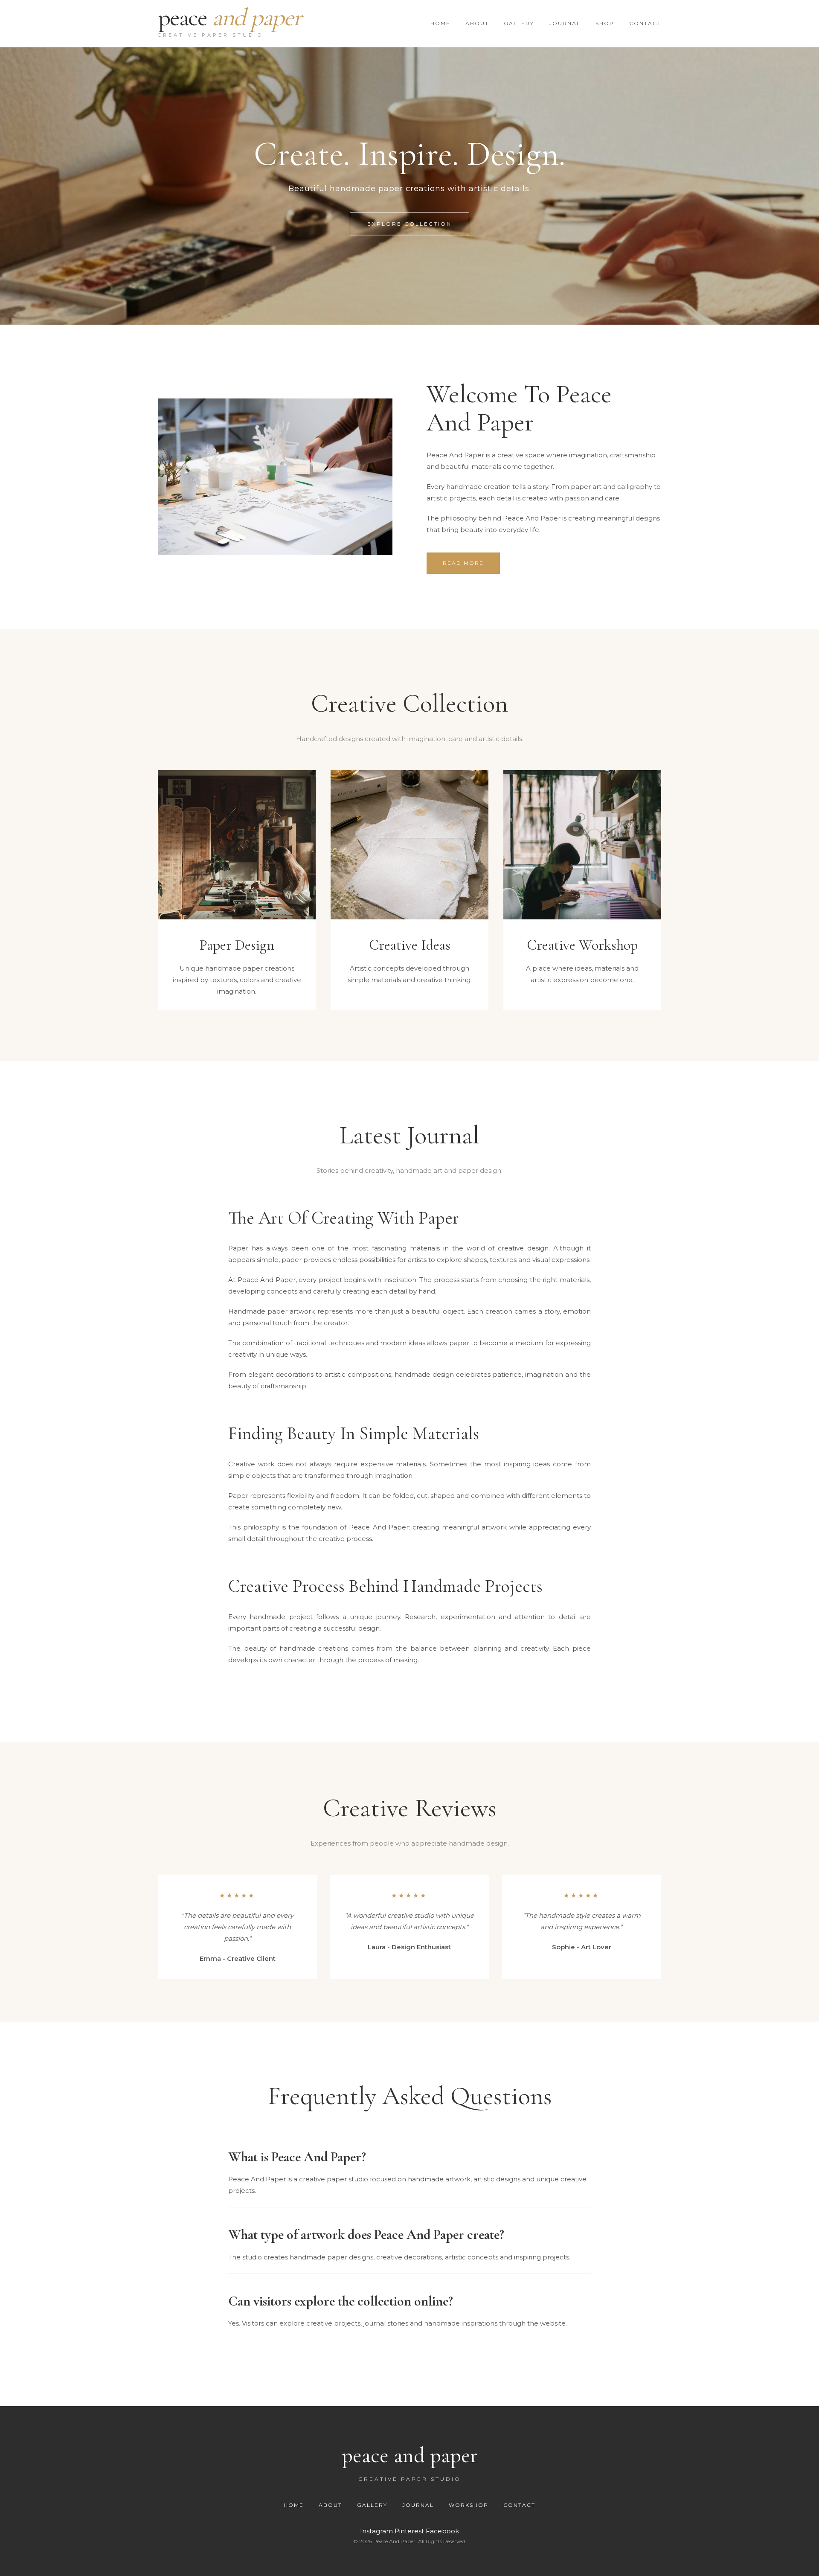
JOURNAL (565, 23)
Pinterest (410, 2531)
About (331, 2505)
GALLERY (519, 23)
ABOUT (477, 23)
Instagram (377, 2531)
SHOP (605, 23)
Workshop (470, 2505)
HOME (440, 23)
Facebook (442, 2531)
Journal (419, 2505)
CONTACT (645, 23)
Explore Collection (409, 224)
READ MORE (463, 563)
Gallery (373, 2505)
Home (295, 2505)
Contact (519, 2505)
